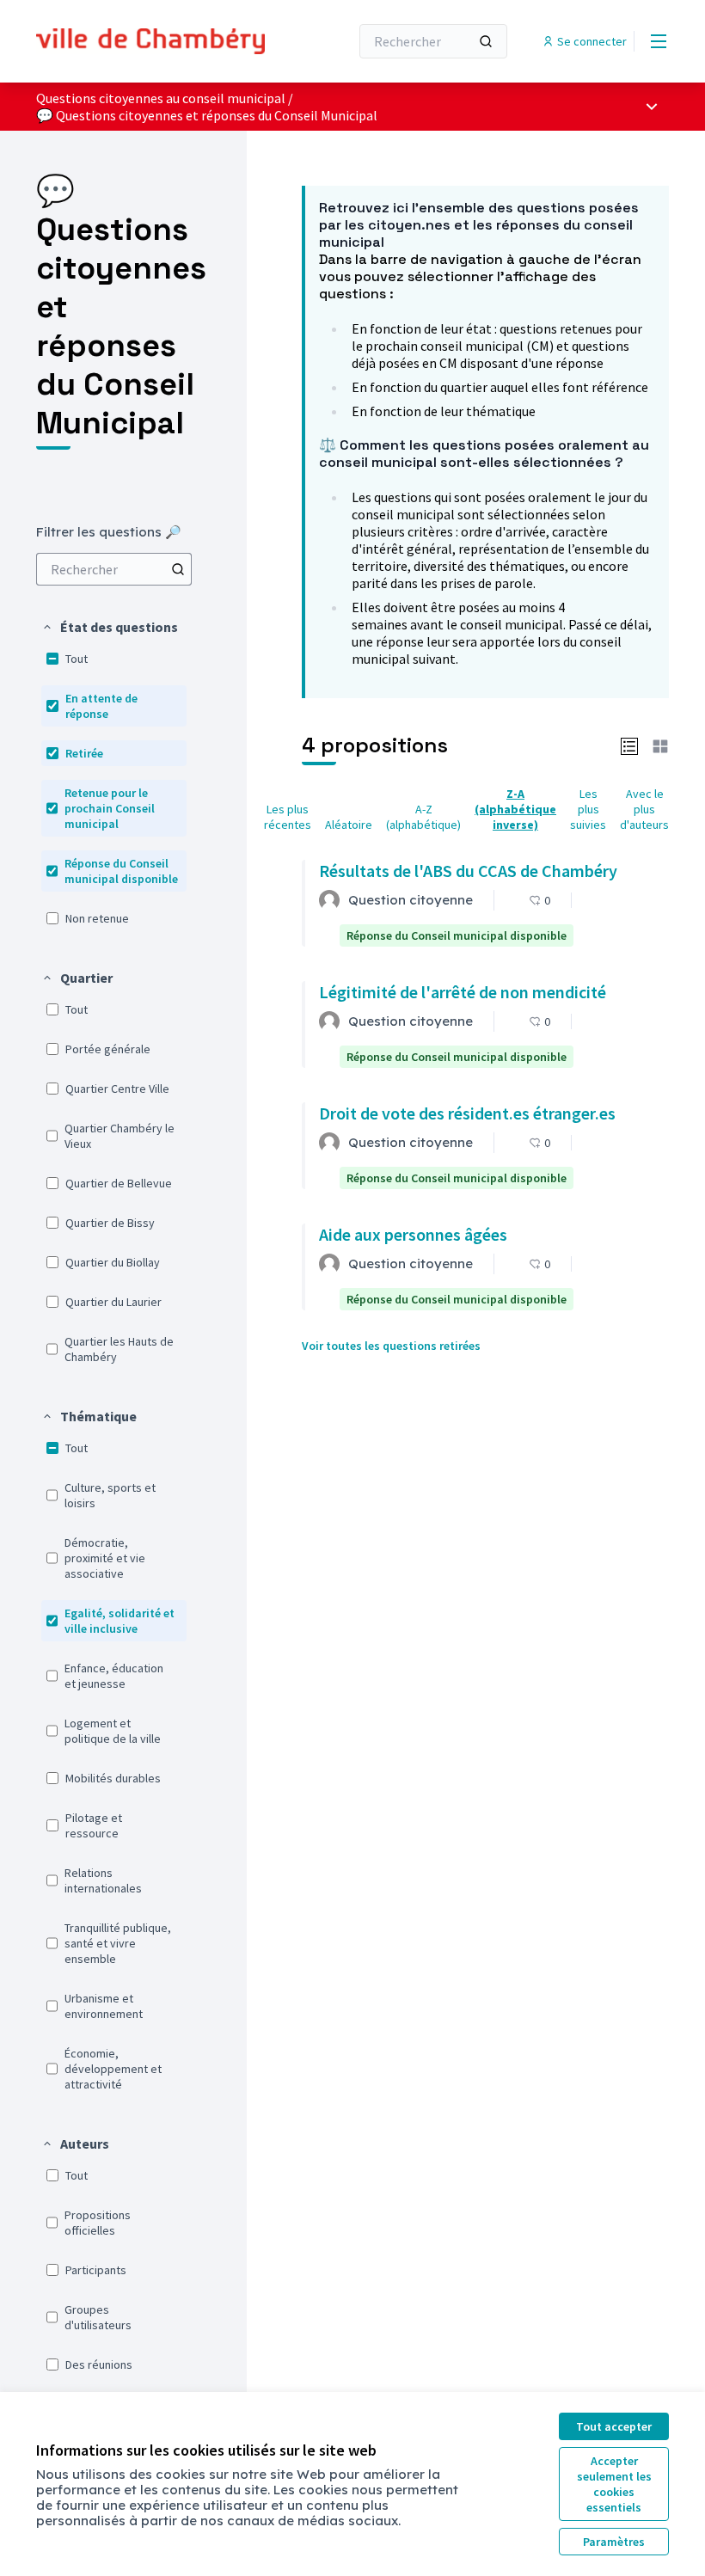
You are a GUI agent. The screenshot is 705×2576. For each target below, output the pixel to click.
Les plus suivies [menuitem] (588, 809)
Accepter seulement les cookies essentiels (614, 2484)
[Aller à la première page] (150, 42)
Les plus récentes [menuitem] (288, 817)
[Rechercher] (486, 41)
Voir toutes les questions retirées (391, 1346)
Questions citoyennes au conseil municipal (161, 98)
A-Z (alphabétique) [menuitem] (423, 817)
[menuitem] (114, 569)
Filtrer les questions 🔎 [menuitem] (109, 532)
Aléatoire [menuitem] (349, 825)
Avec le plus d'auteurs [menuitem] (644, 809)
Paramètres (614, 2542)
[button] (110, 627)
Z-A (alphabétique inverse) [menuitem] (515, 809)
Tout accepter (614, 2426)
